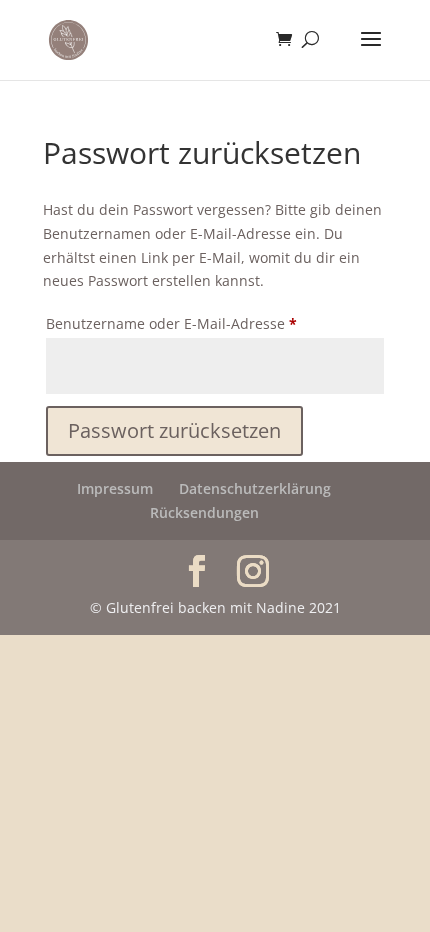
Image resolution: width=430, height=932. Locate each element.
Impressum (115, 488)
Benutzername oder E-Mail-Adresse (211, 323)
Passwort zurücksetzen (174, 430)
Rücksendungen (204, 512)
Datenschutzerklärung (255, 488)
